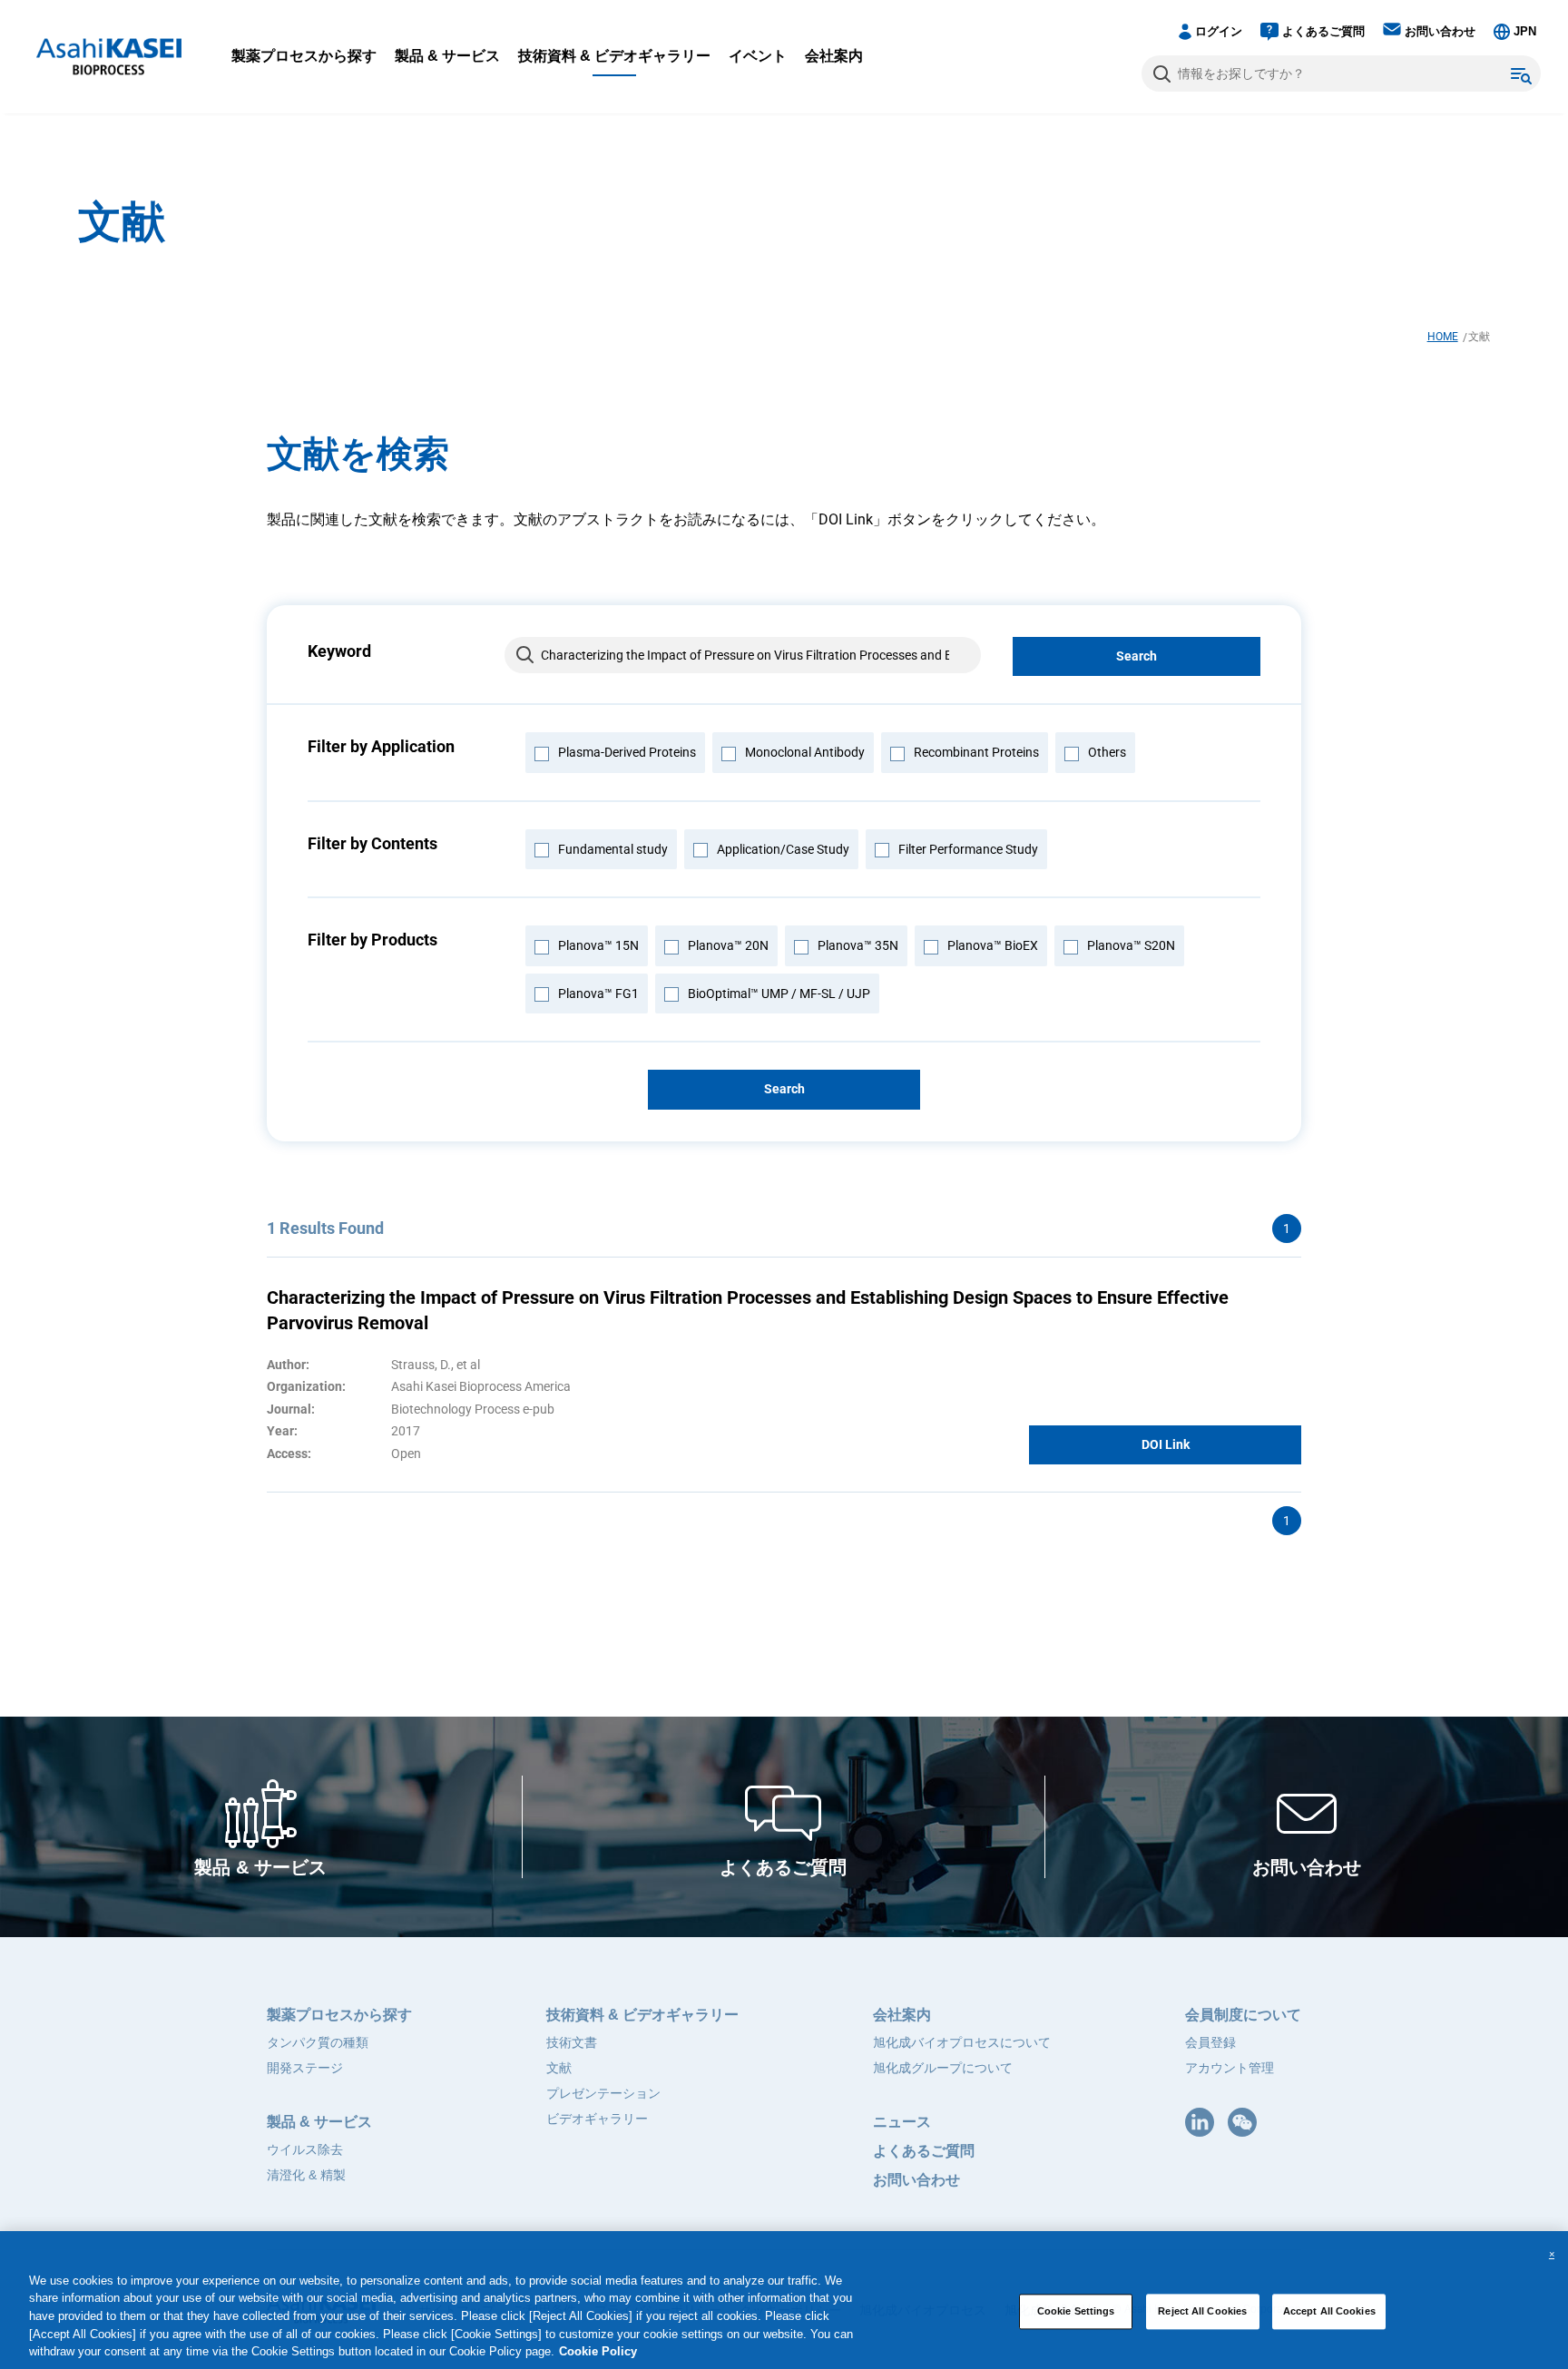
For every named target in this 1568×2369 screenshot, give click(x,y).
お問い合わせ (1440, 31)
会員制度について (1243, 2015)
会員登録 (1210, 2042)
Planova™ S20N (1131, 945)
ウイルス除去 (305, 2149)
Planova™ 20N (728, 945)
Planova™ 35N (858, 945)
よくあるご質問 (1323, 31)
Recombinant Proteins (976, 752)
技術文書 (572, 2042)
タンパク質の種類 (318, 2042)
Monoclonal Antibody (805, 752)
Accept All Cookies (1329, 2311)
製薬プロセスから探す (304, 56)
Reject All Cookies (1202, 2311)
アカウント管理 (1230, 2068)
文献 (559, 2068)
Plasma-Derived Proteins (627, 752)
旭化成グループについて (943, 2068)
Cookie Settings (1076, 2311)
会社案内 (834, 56)
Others (1107, 752)
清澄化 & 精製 (306, 2175)
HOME (1443, 337)
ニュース (902, 2122)
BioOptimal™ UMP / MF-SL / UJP (779, 994)
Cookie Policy (598, 2351)
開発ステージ (305, 2068)
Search (1137, 656)
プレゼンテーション (603, 2093)
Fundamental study (613, 849)
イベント (758, 56)
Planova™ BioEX (993, 945)
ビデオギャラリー (597, 2119)
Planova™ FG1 (598, 994)
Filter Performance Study (968, 849)
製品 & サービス (447, 56)
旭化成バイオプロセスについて (962, 2042)
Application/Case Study (783, 849)
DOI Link (1166, 1444)
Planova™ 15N (598, 945)
